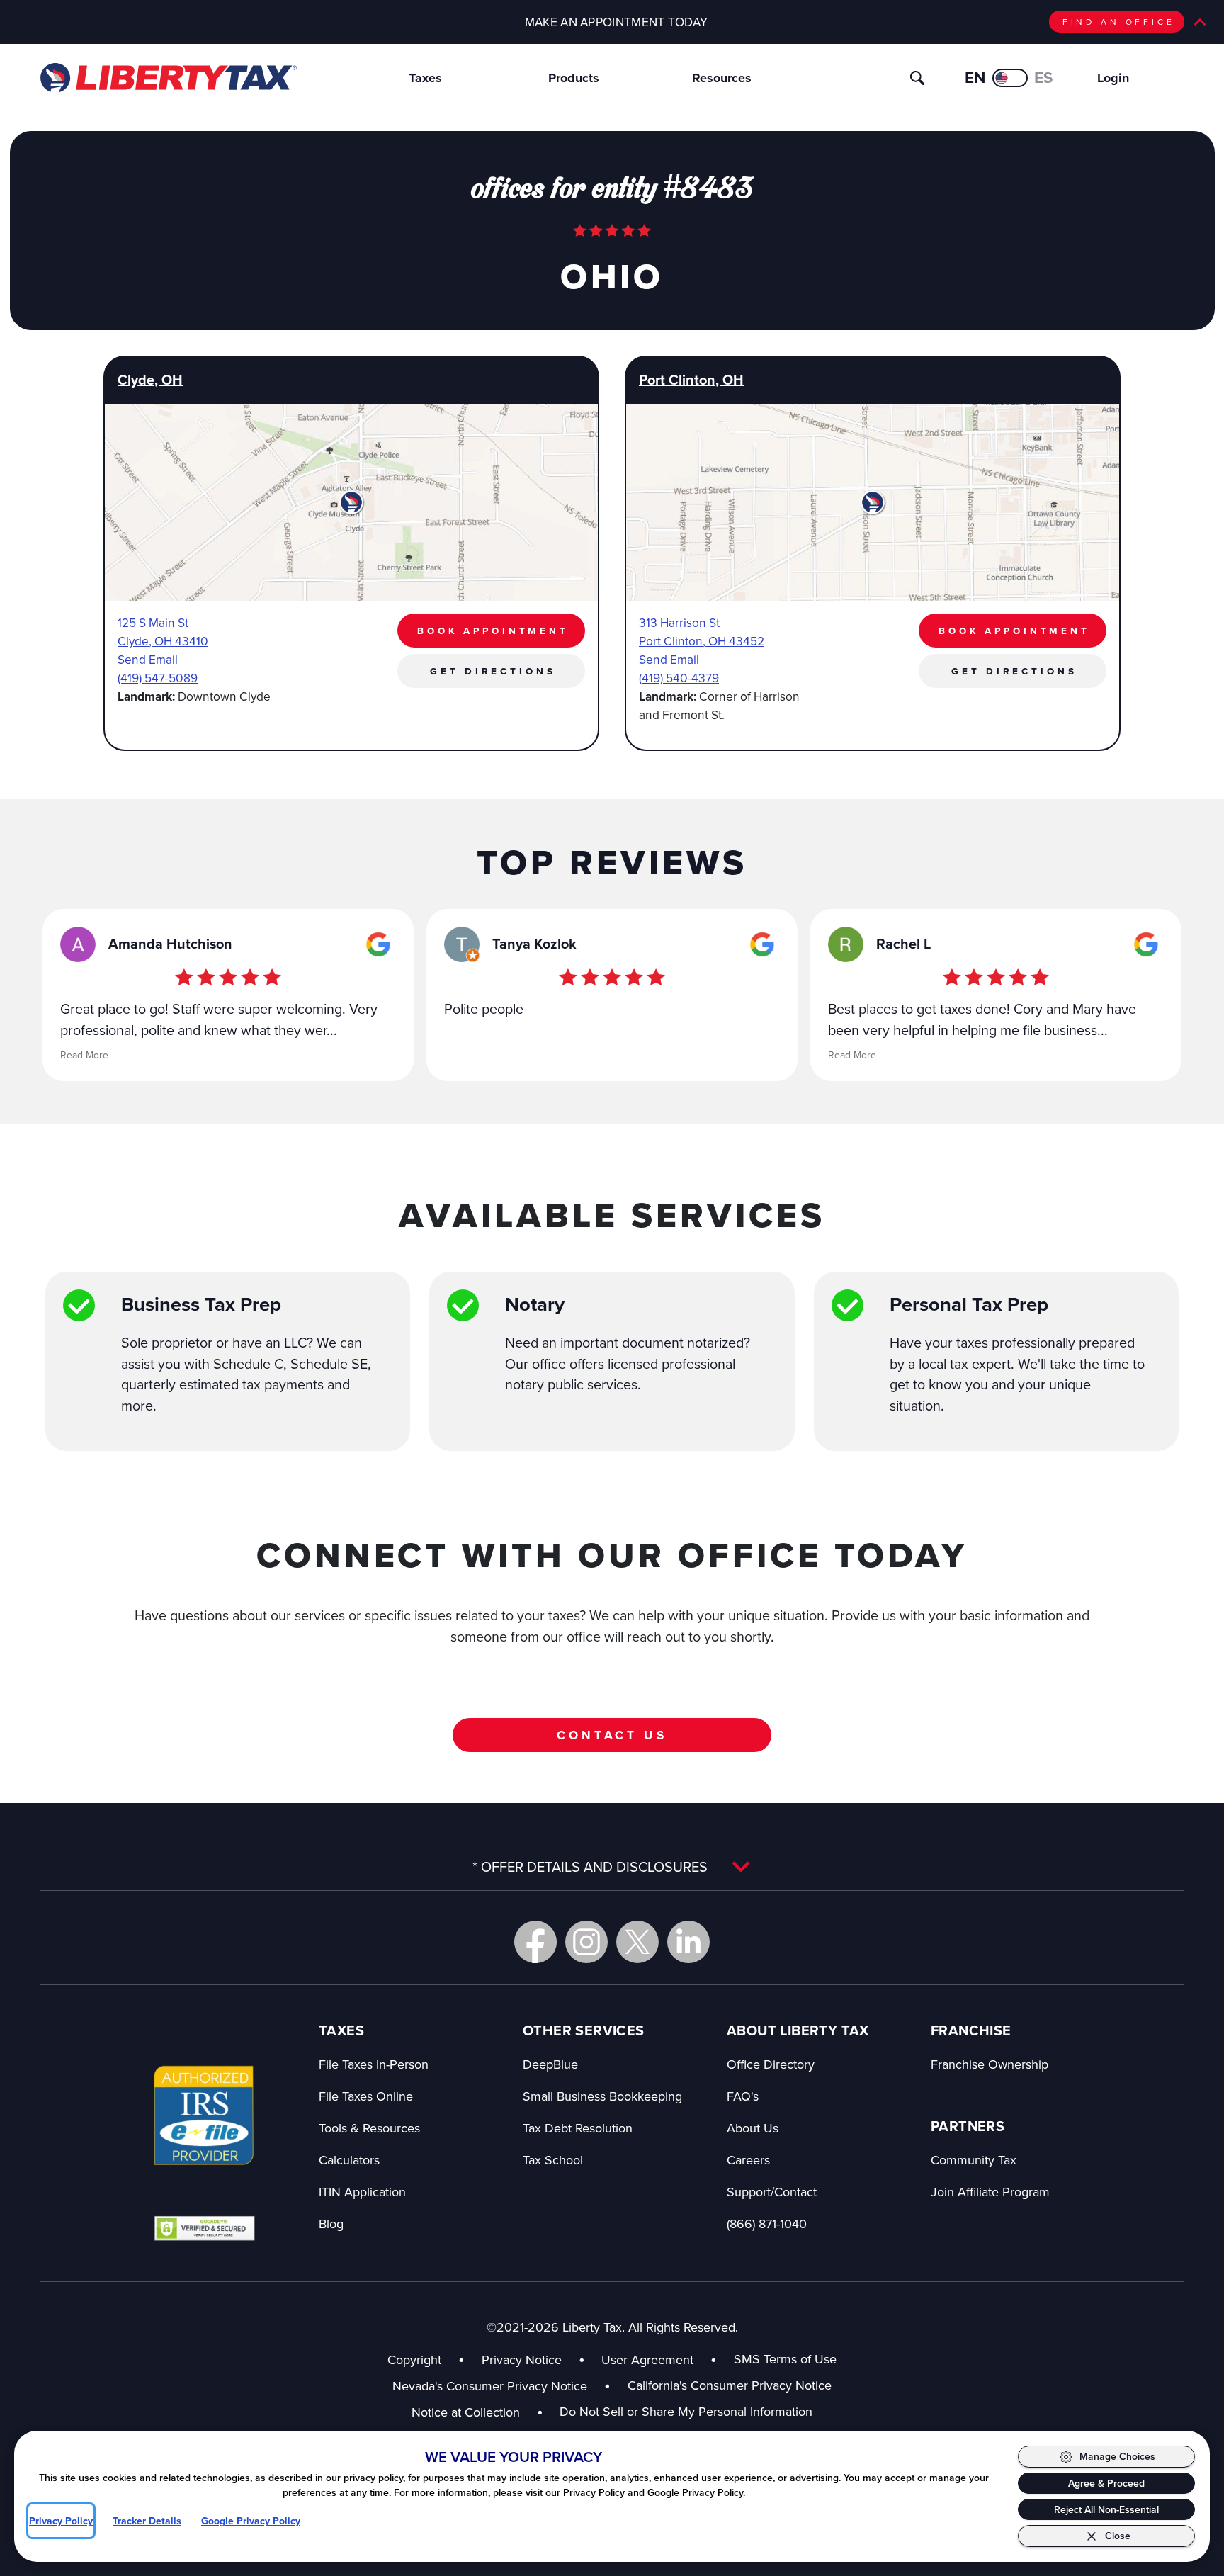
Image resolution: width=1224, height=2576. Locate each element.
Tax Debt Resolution (578, 2128)
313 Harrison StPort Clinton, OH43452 (702, 632)
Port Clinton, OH (691, 380)
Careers (748, 2160)
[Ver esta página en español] (1010, 78)
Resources (722, 78)
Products (574, 78)
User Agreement (647, 2360)
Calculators (349, 2160)
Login (1113, 78)
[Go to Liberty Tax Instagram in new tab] (586, 1942)
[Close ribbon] (1200, 22)
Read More (84, 1055)
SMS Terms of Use (785, 2359)
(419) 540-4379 (679, 678)
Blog (331, 2224)
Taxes (425, 78)
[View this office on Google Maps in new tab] (378, 944)
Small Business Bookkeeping (602, 2096)
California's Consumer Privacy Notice (730, 2385)
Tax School (553, 2160)
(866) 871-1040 (767, 2224)
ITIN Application (362, 2192)
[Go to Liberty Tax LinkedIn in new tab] (688, 1942)
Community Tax (974, 2160)
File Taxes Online (366, 2096)
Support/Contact (772, 2192)
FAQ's (743, 2096)
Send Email (148, 659)
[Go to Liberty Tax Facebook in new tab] (535, 1942)
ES (1044, 77)
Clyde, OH (150, 380)
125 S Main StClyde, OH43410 (163, 632)
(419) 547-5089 (158, 678)
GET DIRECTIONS (493, 671)
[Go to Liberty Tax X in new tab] (637, 1942)
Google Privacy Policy (251, 2521)
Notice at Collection (477, 2412)
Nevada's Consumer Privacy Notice (501, 2386)
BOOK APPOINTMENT (493, 631)
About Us (753, 2128)
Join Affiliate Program (990, 2192)
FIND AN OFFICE (1119, 22)
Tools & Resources (369, 2128)
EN (975, 77)
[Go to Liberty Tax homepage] (168, 78)
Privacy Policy (61, 2521)
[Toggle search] (917, 78)
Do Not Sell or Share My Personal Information (686, 2411)
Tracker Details (147, 2521)
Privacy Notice (522, 2360)
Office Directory (771, 2064)
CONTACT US (612, 1735)
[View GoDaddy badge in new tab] (204, 2227)
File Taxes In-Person (374, 2064)
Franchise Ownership (990, 2064)
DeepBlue (550, 2064)
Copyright (414, 2360)
